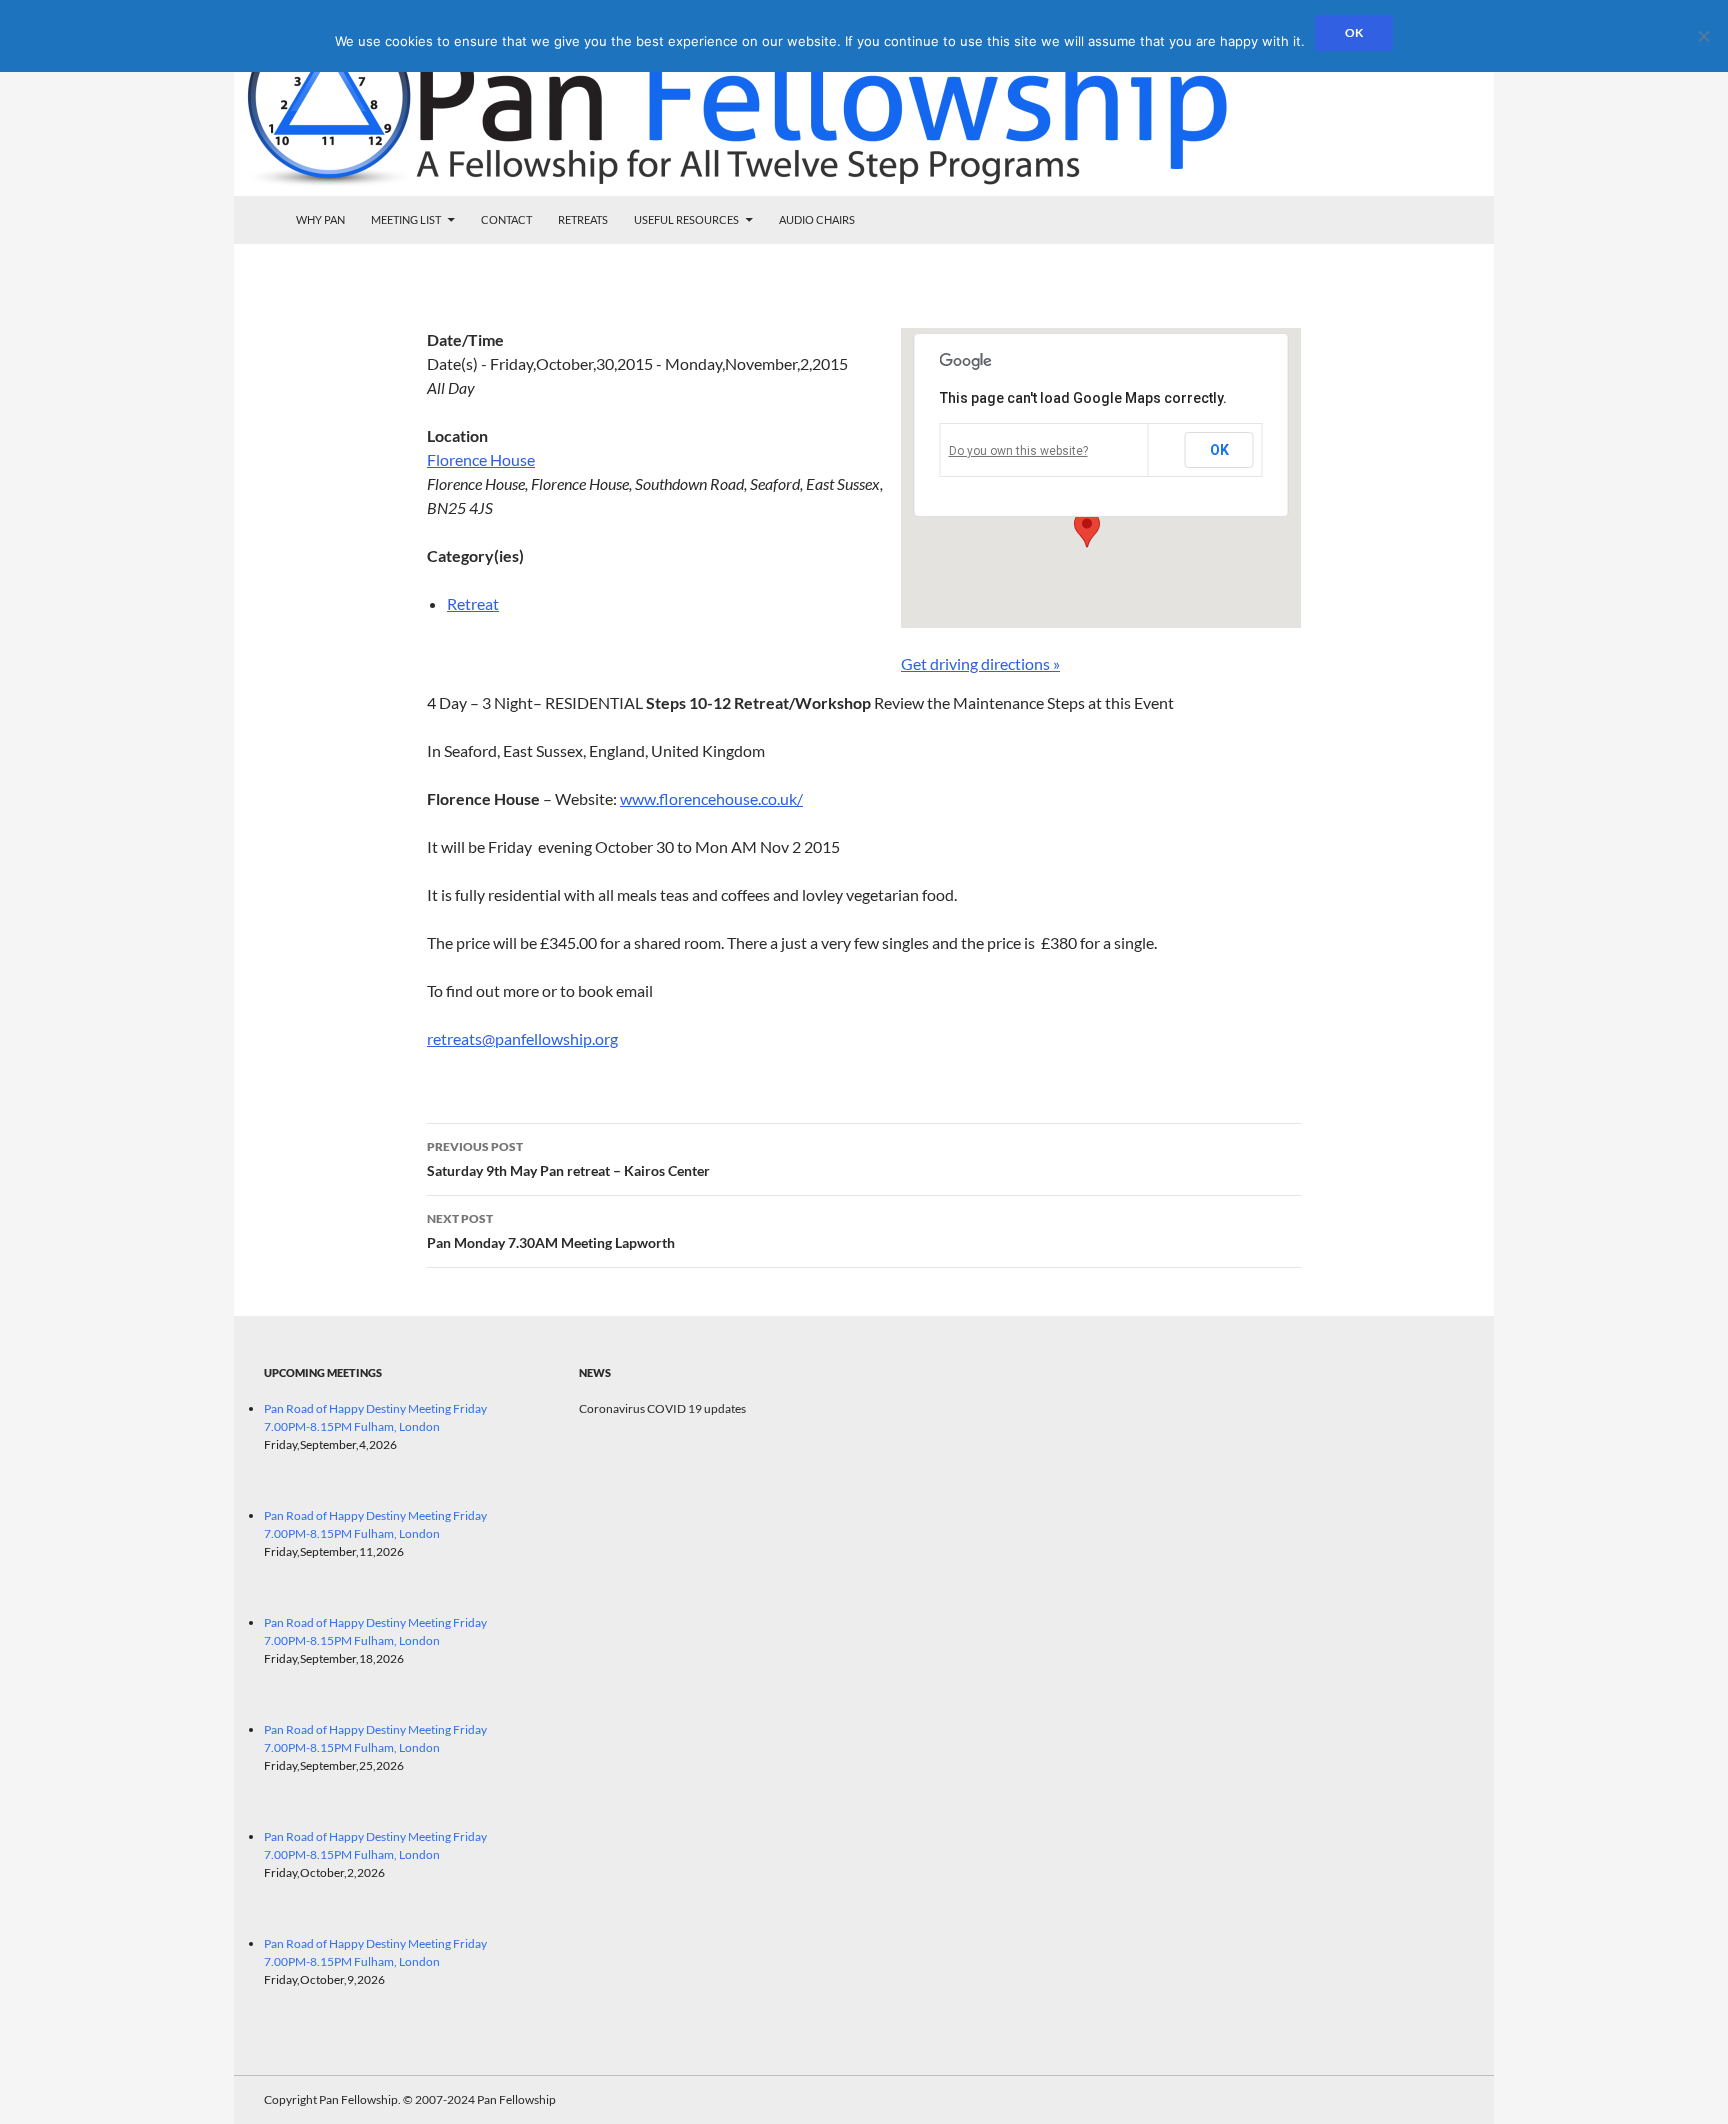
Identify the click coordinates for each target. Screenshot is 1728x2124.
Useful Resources (686, 219)
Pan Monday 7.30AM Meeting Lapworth (551, 1231)
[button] (1087, 529)
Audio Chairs (817, 219)
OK (1219, 450)
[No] (1703, 36)
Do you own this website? (1018, 451)
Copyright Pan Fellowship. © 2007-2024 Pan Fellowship (410, 2099)
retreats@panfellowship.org (522, 1038)
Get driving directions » (980, 663)
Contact (506, 219)
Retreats (583, 219)
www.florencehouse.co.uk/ (711, 798)
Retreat (473, 603)
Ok (1354, 32)
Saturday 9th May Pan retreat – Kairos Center (568, 1159)
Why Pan (320, 219)
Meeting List (406, 219)
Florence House (481, 459)
